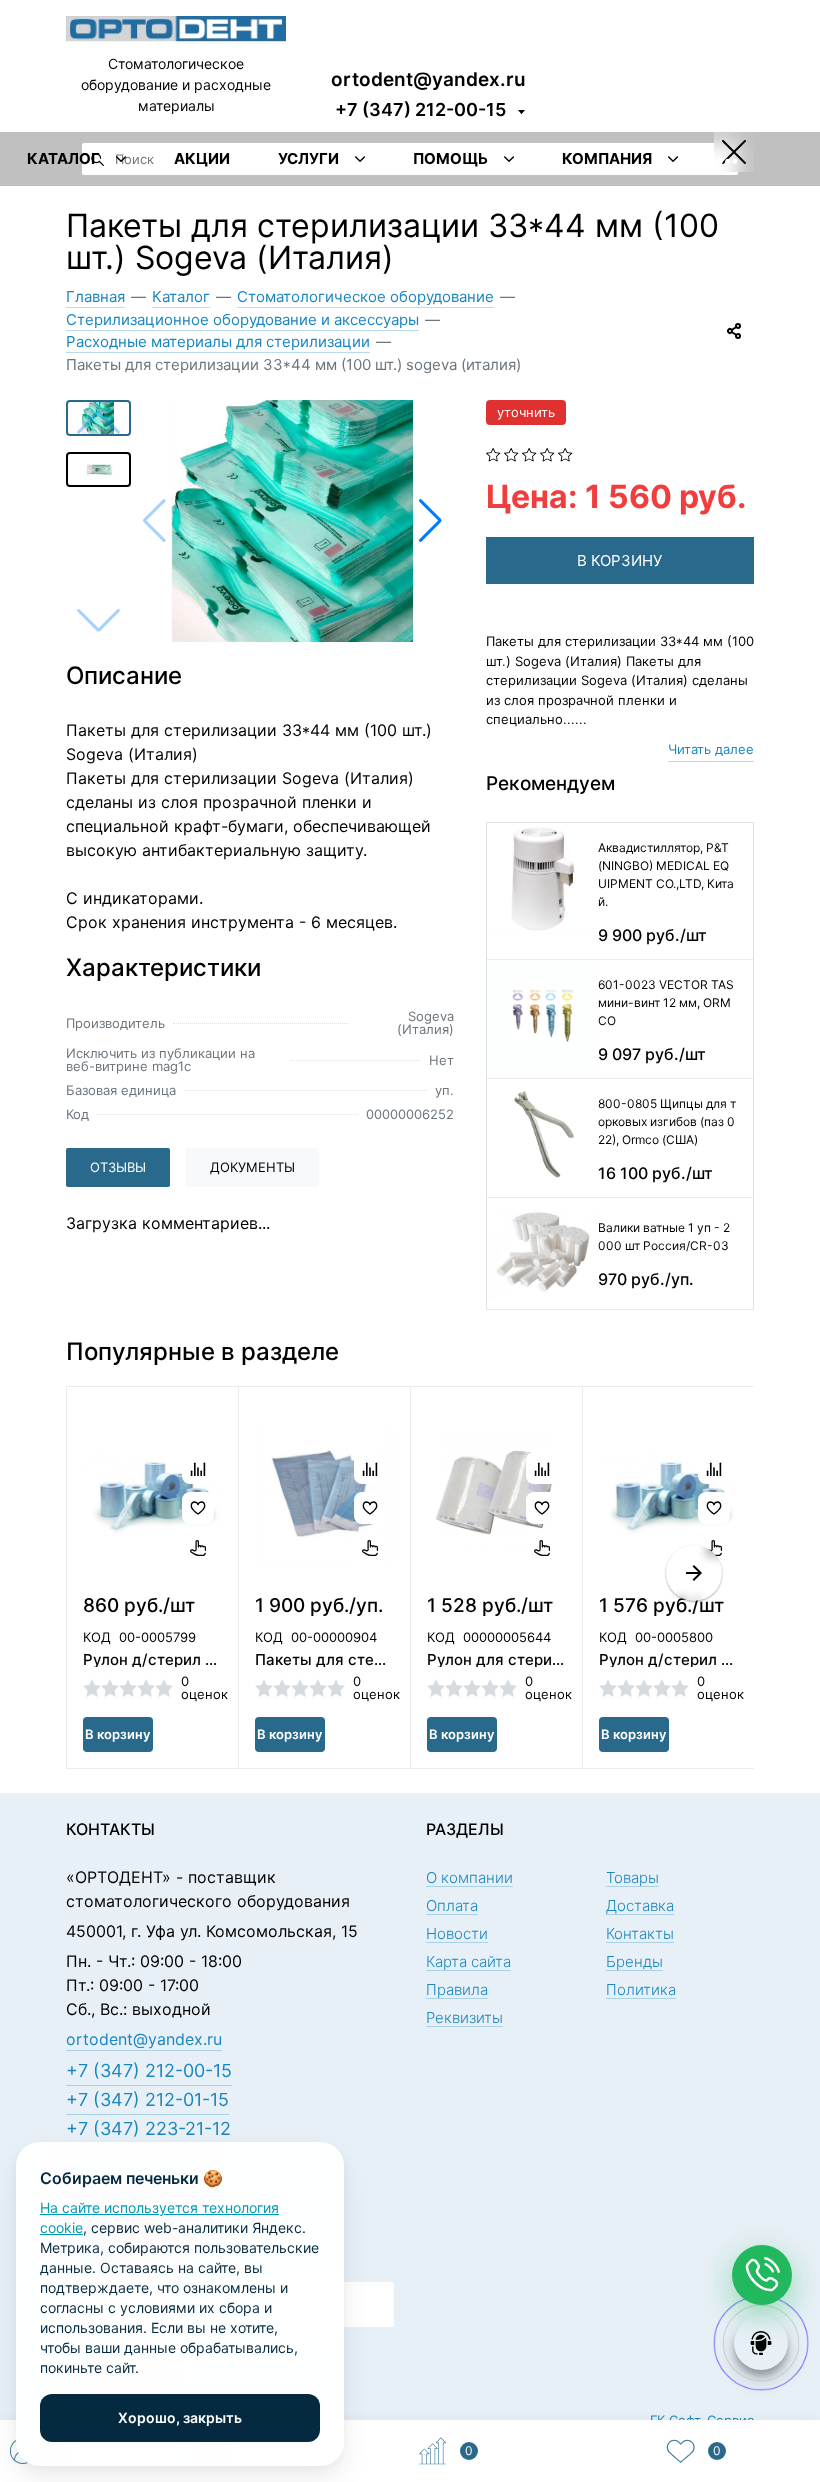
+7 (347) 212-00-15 (420, 109)
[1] (493, 453)
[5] (565, 453)
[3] (529, 453)
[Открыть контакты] (762, 2275)
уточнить (526, 412)
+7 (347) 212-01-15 (147, 2099)
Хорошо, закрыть (180, 2417)
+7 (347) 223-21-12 (148, 2128)
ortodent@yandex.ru (428, 78)
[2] (511, 453)
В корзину (117, 1734)
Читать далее (711, 749)
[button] (430, 521)
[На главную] (176, 26)
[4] (547, 453)
